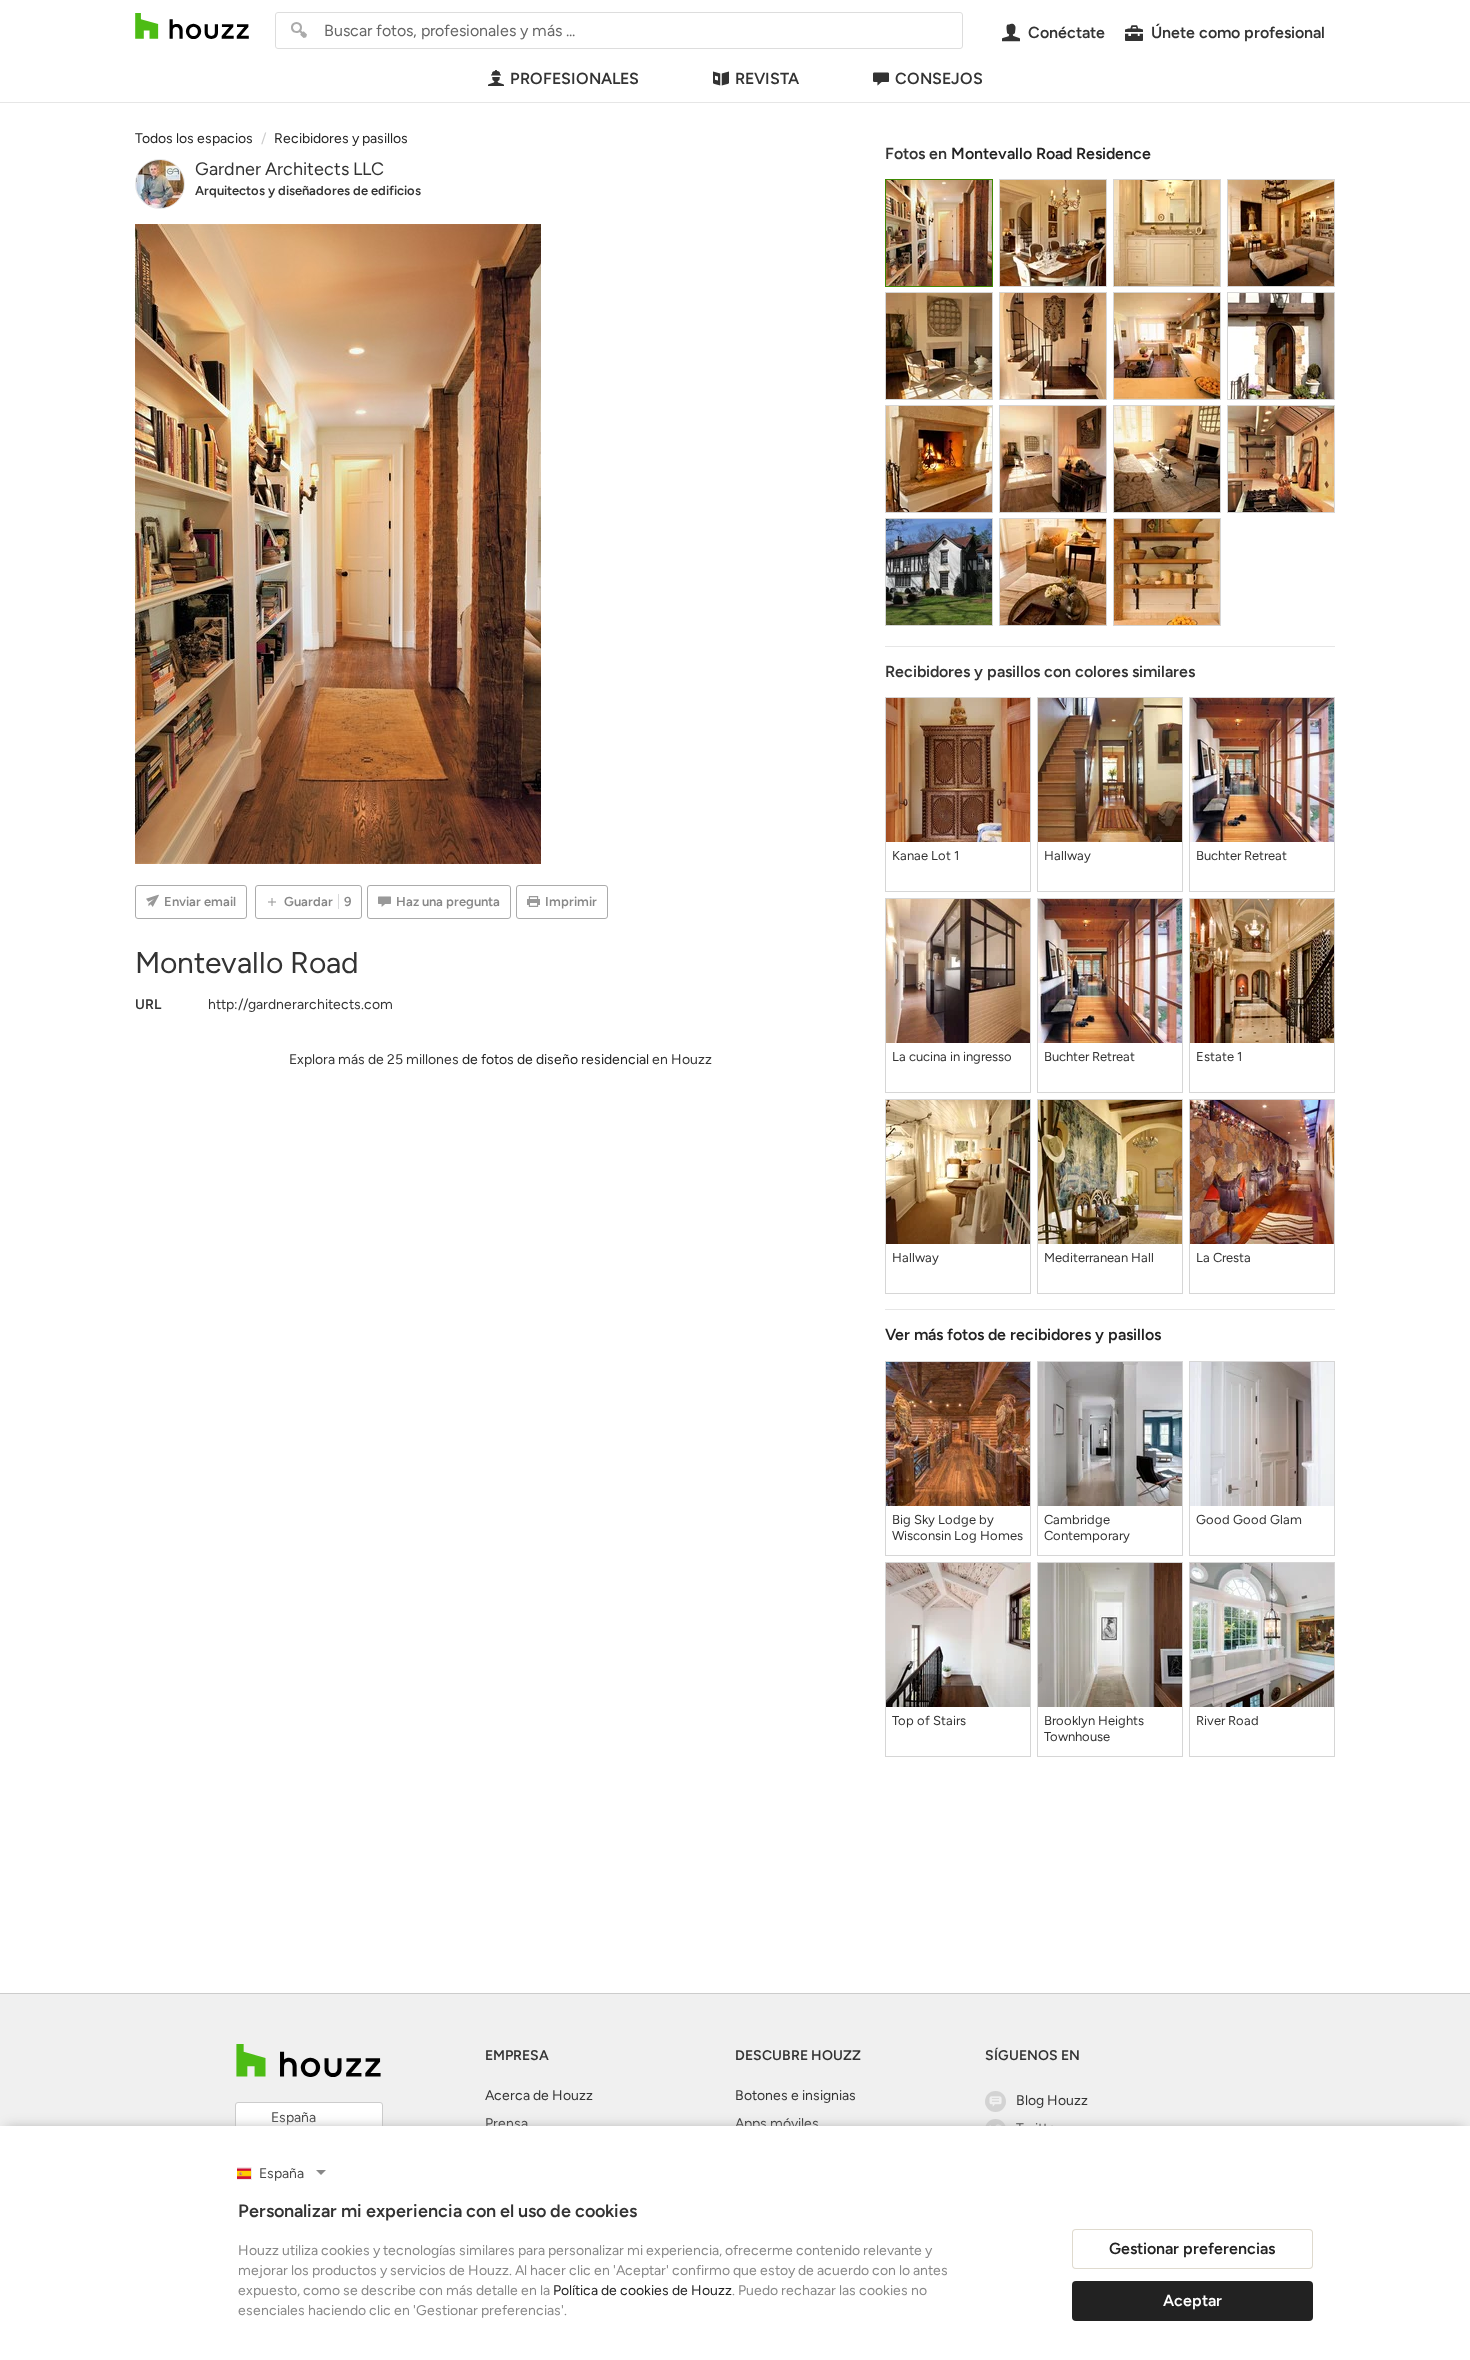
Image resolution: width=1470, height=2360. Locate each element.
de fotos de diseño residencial (555, 1059)
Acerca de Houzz (539, 2095)
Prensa (506, 2123)
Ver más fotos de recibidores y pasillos (1023, 1334)
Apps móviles (777, 2123)
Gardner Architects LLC (289, 169)
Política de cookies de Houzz (642, 2290)
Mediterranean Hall (1099, 1257)
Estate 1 (1219, 1056)
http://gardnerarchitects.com (300, 1004)
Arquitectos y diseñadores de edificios (308, 190)
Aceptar (1192, 2300)
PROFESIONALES (574, 78)
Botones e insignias (795, 2095)
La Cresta (1223, 1257)
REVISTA (767, 78)
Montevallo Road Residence (1051, 153)
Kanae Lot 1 (925, 855)
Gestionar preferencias (1192, 2248)
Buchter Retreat (1241, 855)
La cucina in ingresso (952, 1056)
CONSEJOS (939, 78)
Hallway (1067, 855)
